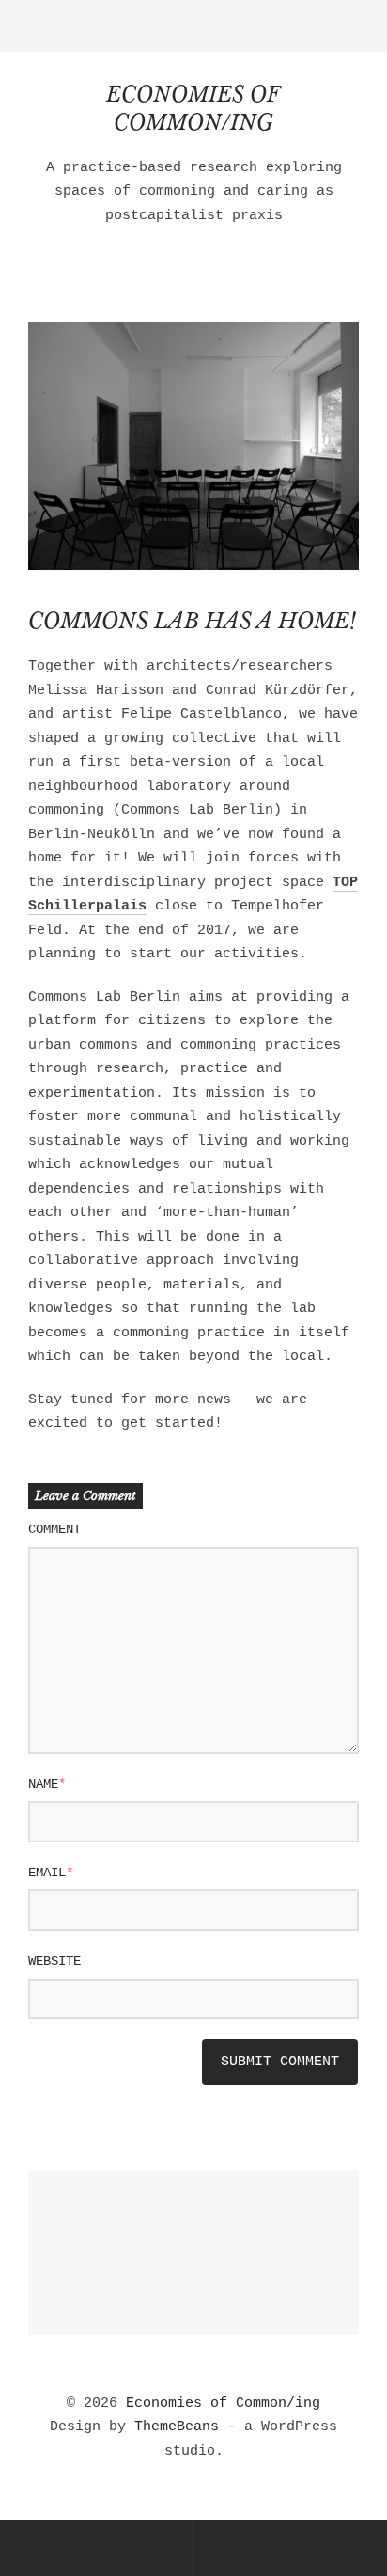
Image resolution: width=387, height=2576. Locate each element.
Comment (54, 1529)
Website (54, 1961)
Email (51, 1873)
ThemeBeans (177, 2427)
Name (47, 1784)
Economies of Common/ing (223, 2403)
